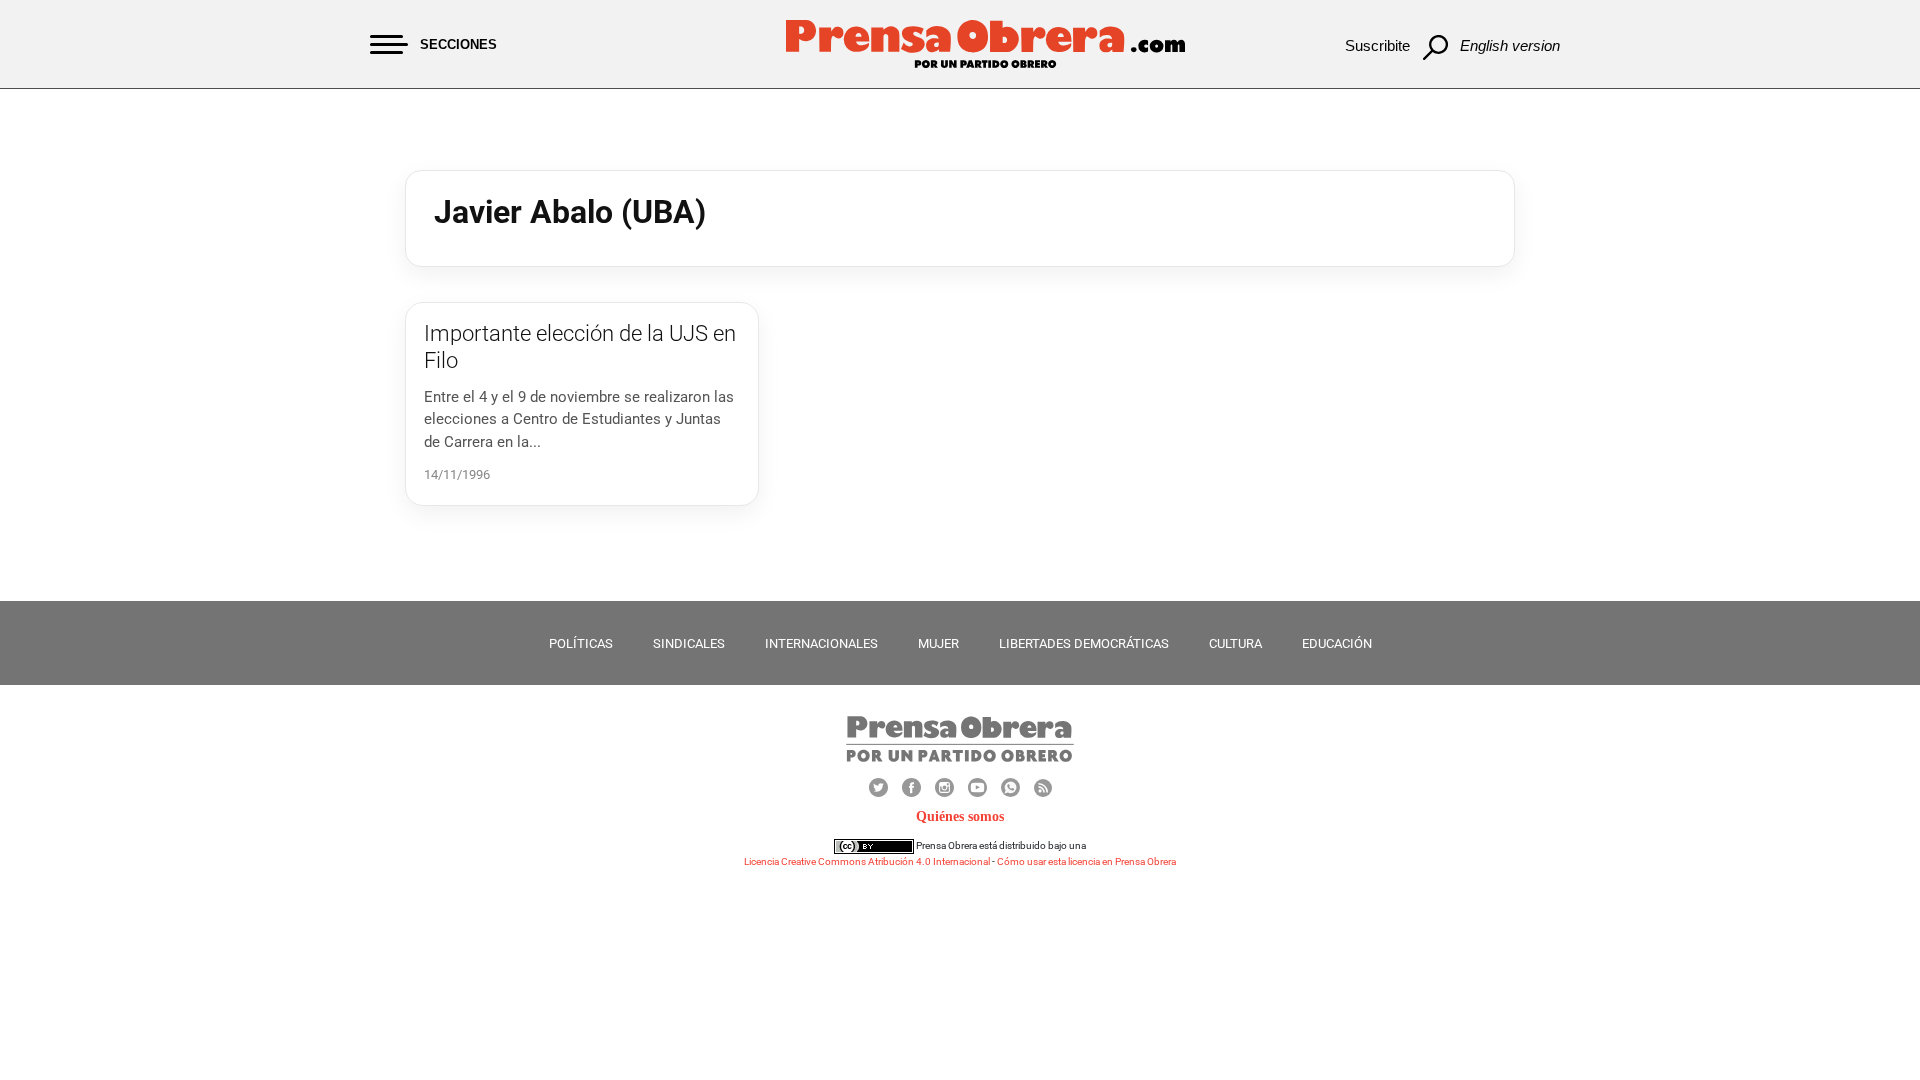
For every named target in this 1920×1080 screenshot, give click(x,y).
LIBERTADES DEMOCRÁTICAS (1084, 643)
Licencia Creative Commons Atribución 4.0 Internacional (867, 861)
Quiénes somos (960, 816)
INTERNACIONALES (821, 643)
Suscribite (1377, 45)
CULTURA (1235, 643)
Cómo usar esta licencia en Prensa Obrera (1086, 861)
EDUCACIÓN (1337, 643)
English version (1510, 45)
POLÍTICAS (581, 643)
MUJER (938, 643)
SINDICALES (689, 643)
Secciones (458, 44)
